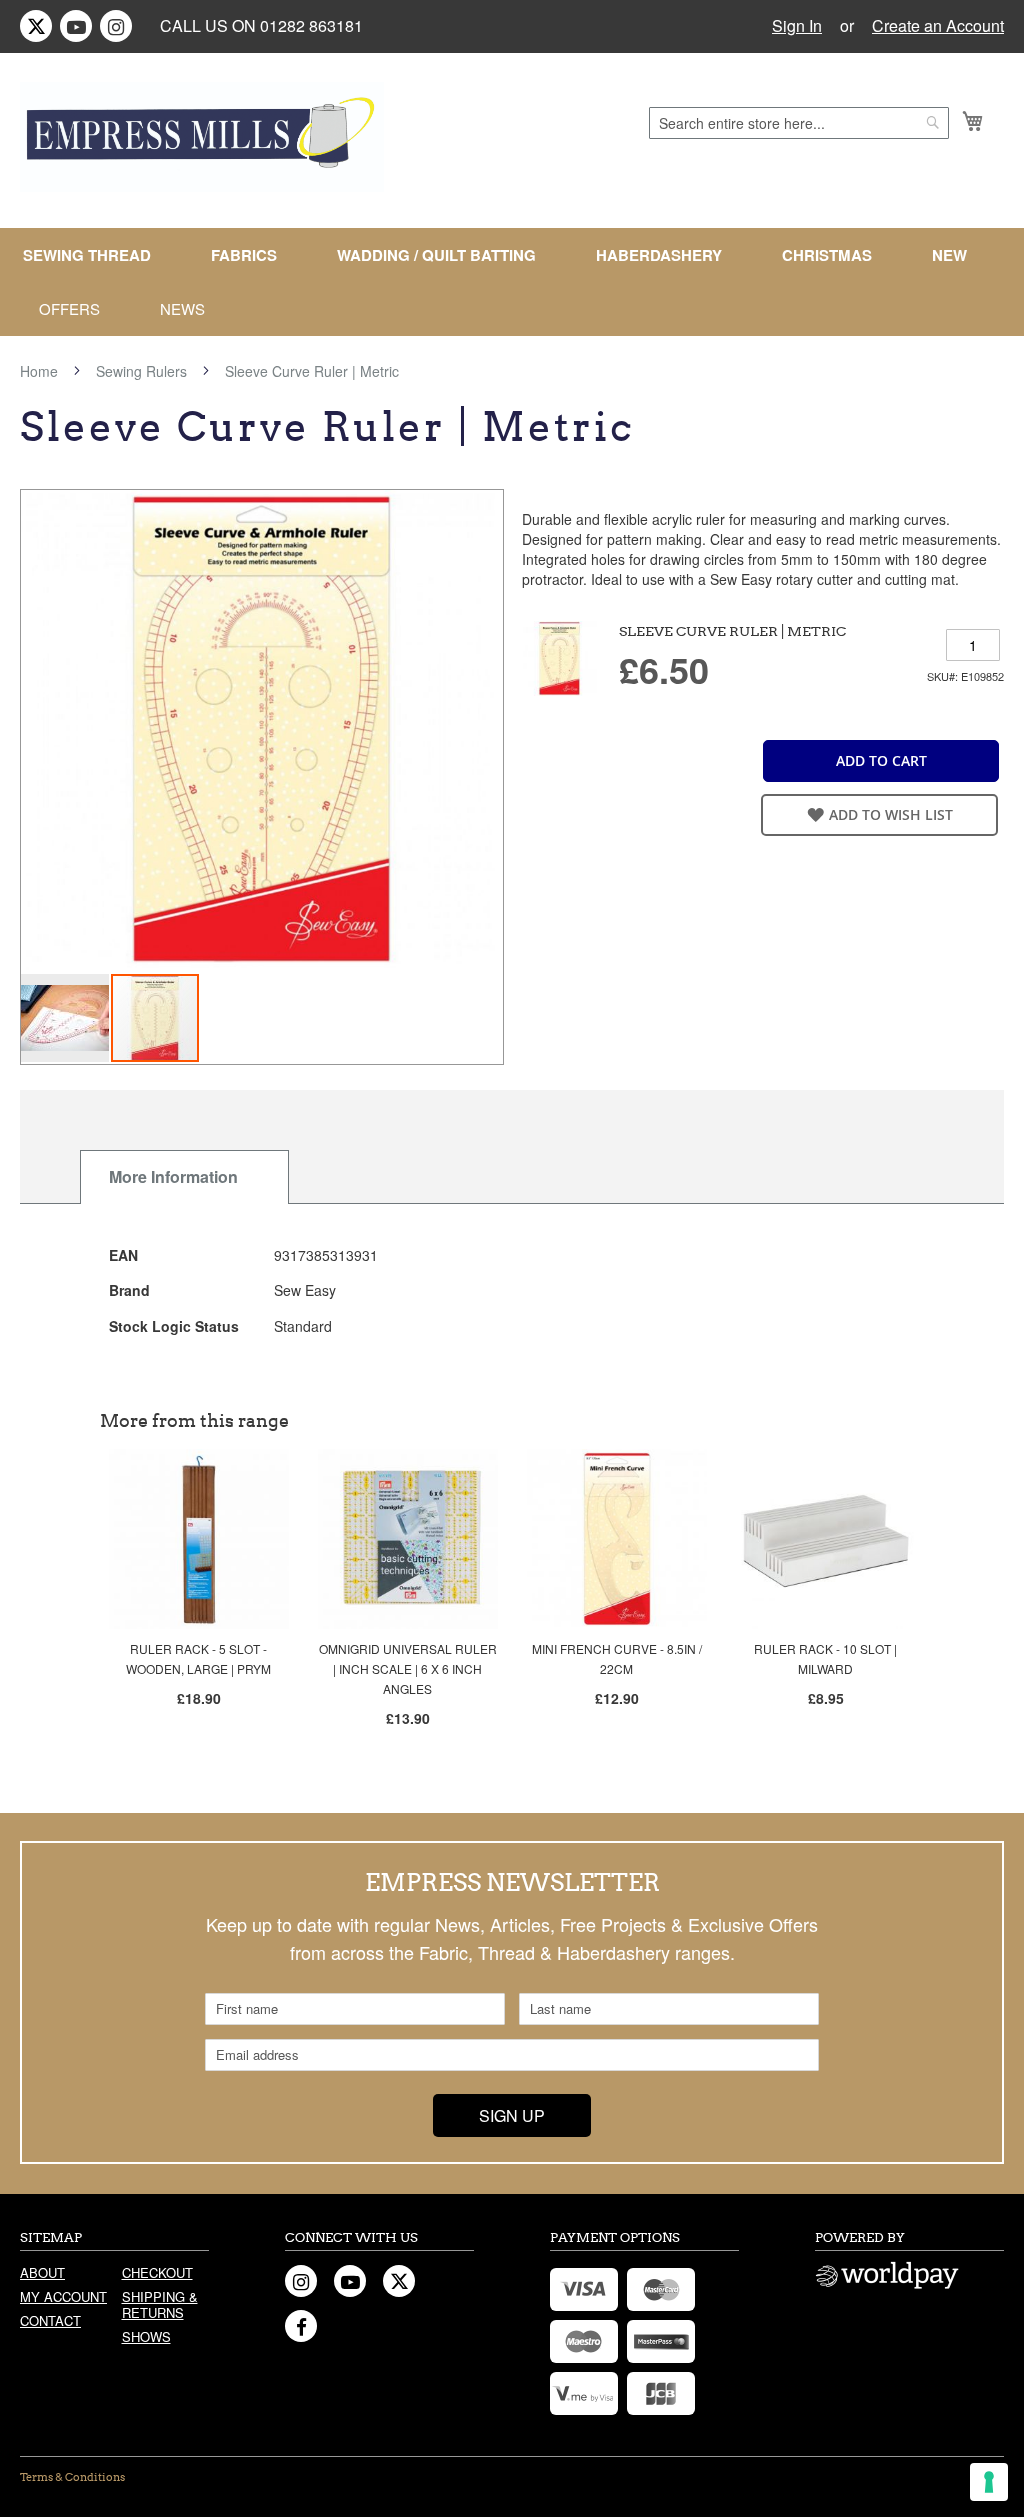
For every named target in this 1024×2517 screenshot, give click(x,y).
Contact (50, 2320)
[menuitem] (95, 255)
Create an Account (938, 26)
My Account (63, 2296)
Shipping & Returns (160, 2304)
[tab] (184, 1177)
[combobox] (799, 123)
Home (39, 371)
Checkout (157, 2272)
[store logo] (202, 137)
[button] (66, 1018)
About (42, 2272)
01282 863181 (311, 25)
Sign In (797, 26)
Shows (146, 2336)
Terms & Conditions (72, 2477)
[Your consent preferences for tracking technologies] (989, 2482)
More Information (173, 1176)
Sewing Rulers (141, 371)
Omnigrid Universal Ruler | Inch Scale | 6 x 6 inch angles (408, 1668)
